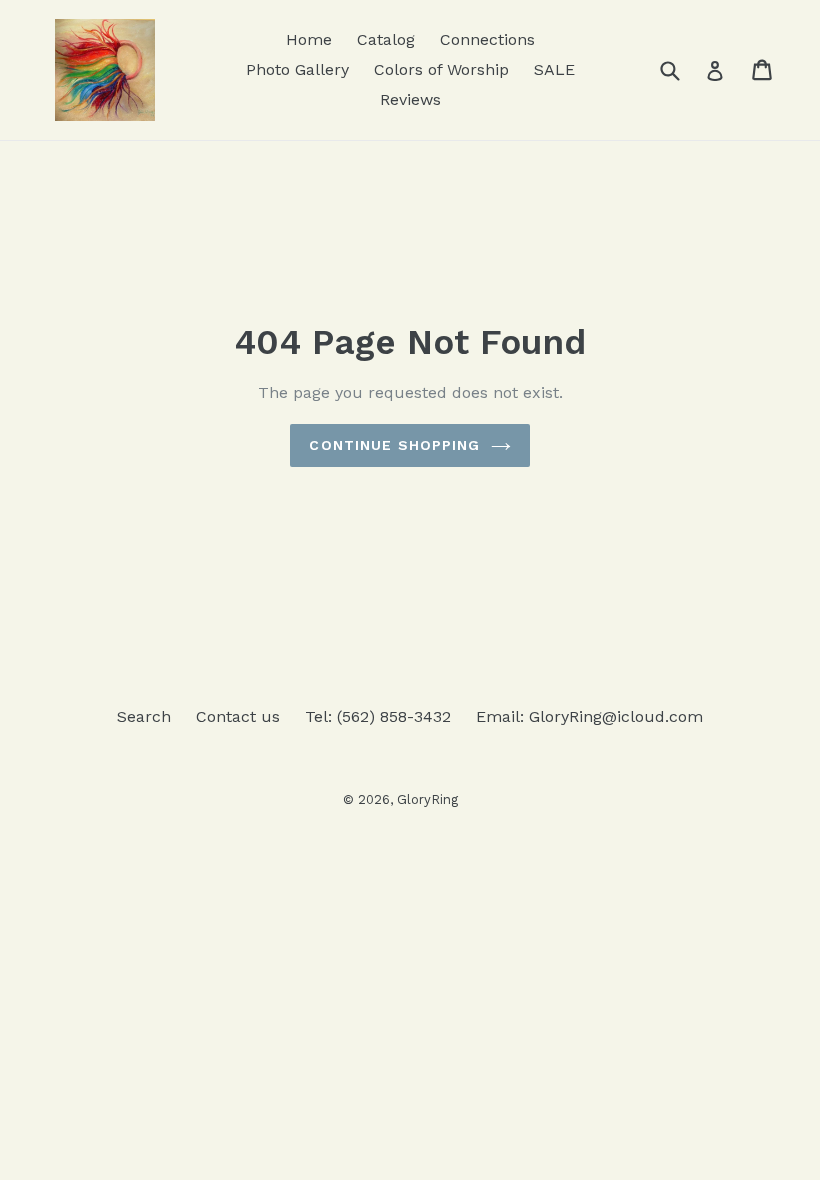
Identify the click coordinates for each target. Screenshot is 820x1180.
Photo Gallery (297, 69)
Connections (487, 39)
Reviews (410, 99)
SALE (554, 69)
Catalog (386, 39)
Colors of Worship (441, 69)
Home (309, 39)
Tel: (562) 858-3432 (378, 716)
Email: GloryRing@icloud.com (589, 716)
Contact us (238, 716)
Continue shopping (394, 445)
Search (144, 716)
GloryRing (427, 799)
